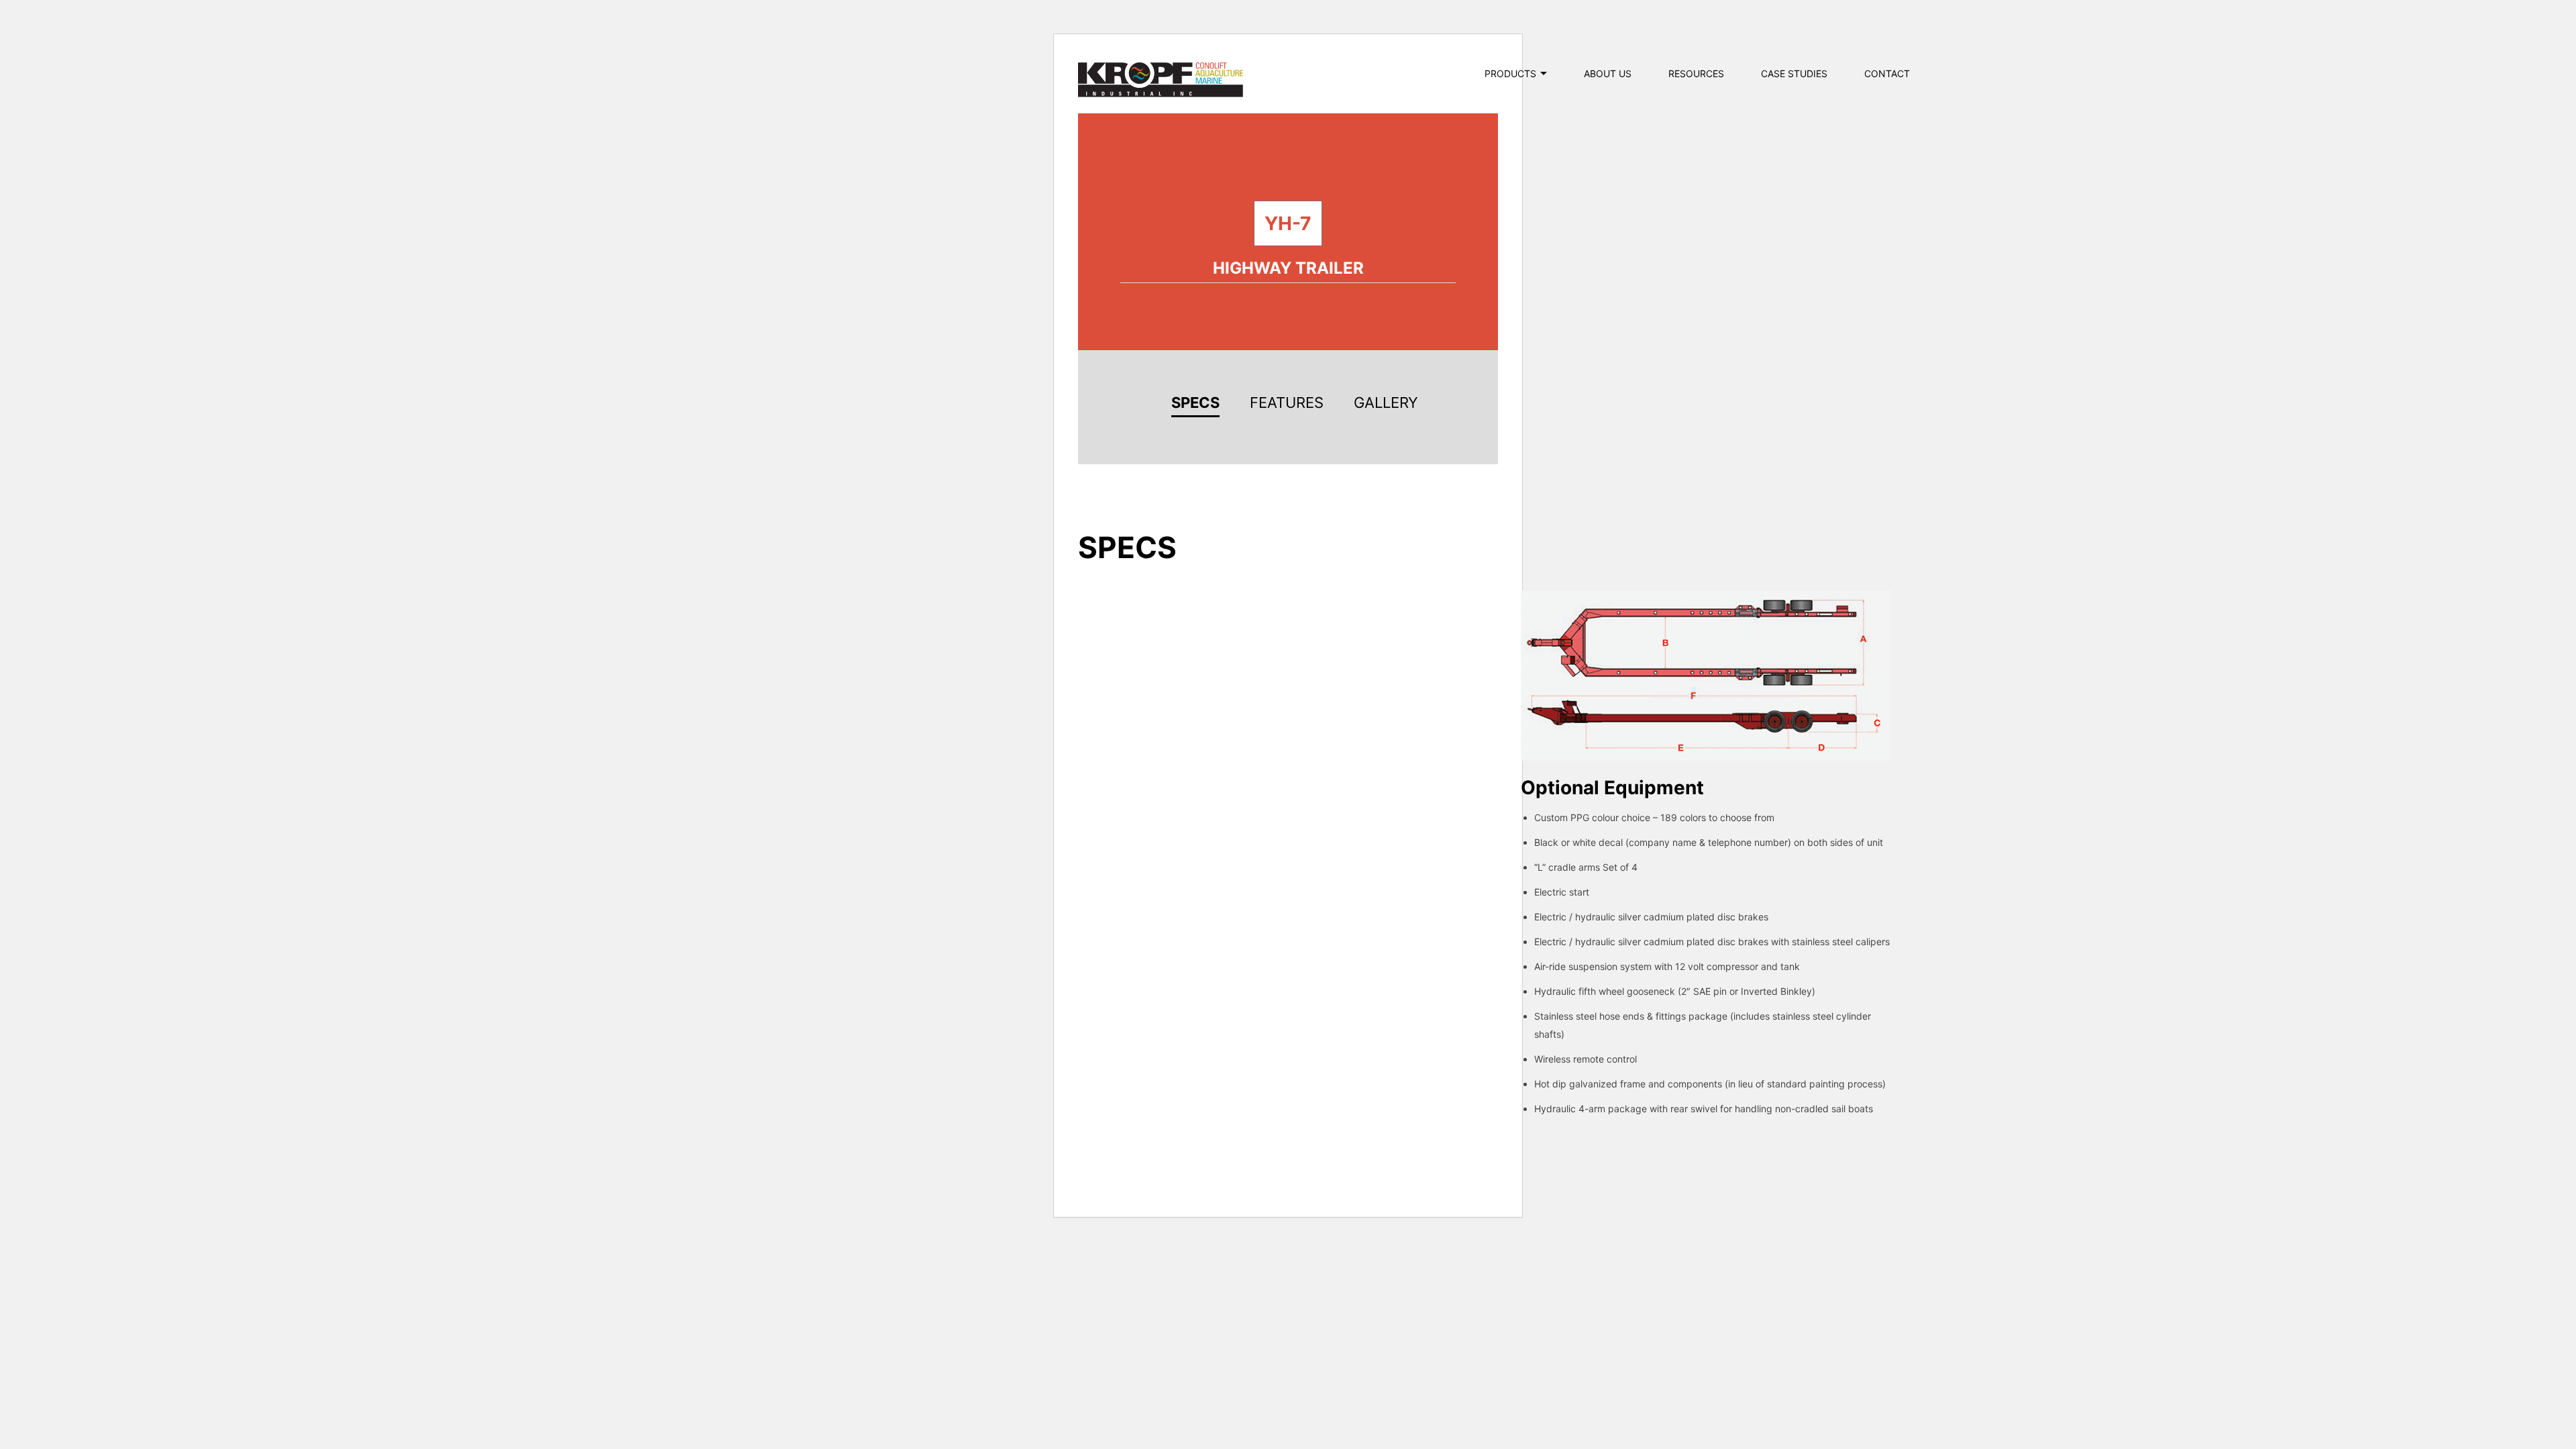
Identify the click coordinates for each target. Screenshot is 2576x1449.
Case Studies (1794, 73)
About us (1608, 73)
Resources (1696, 73)
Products (1510, 73)
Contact (1887, 73)
